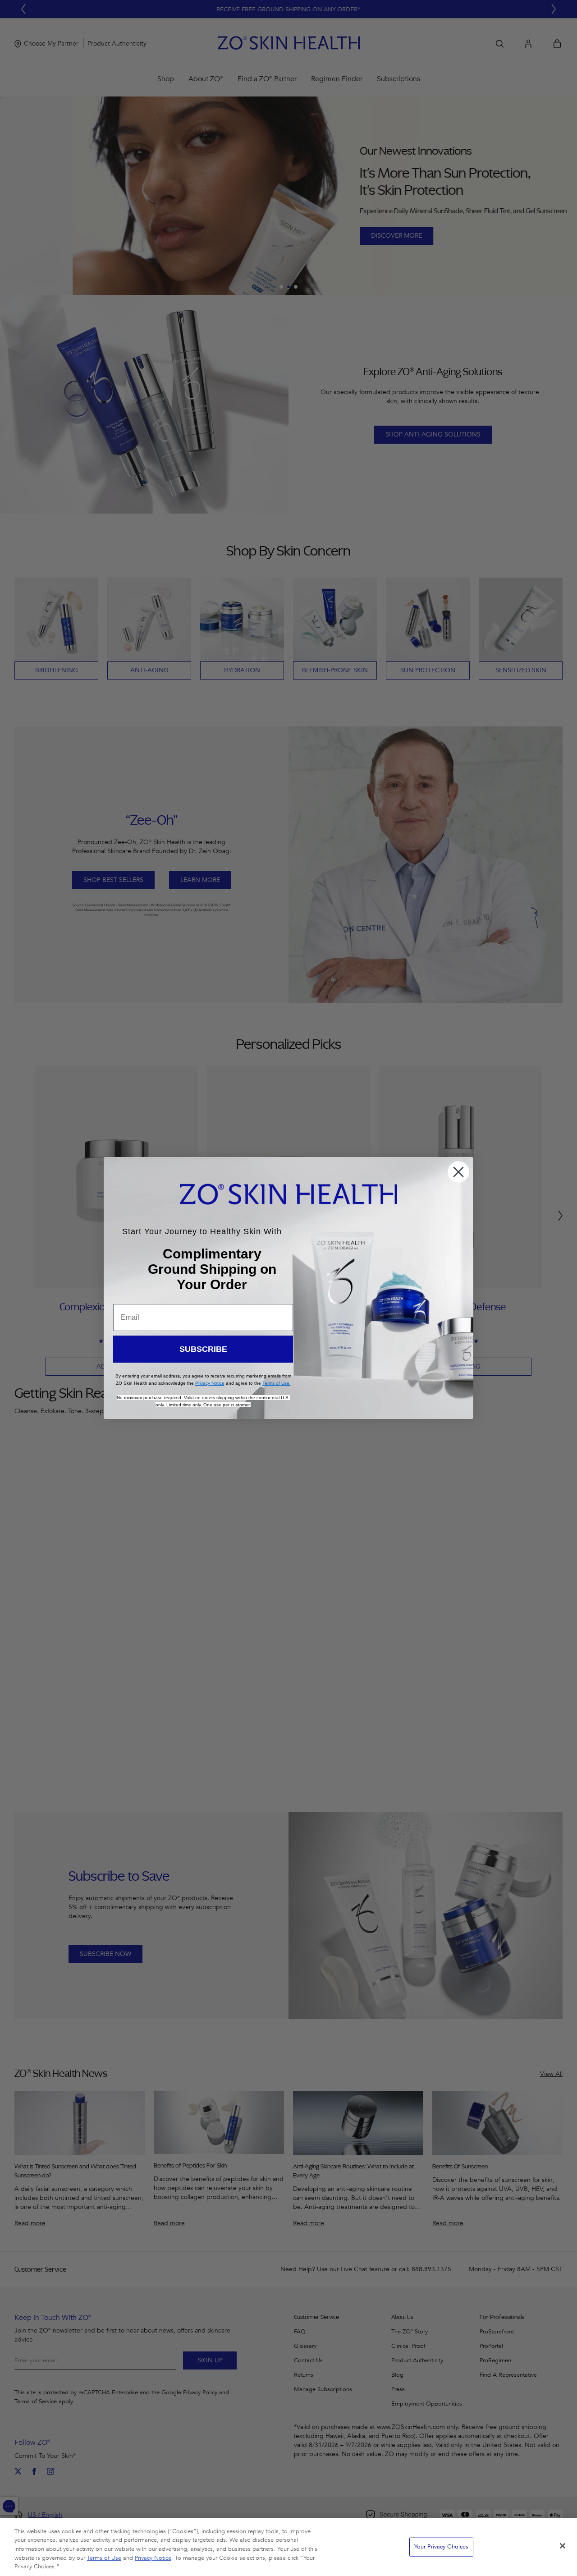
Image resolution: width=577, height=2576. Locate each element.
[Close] (563, 2546)
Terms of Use (104, 2558)
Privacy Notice (153, 2558)
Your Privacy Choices (442, 2547)
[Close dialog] (458, 1172)
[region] (288, 2547)
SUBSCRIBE (203, 1349)
